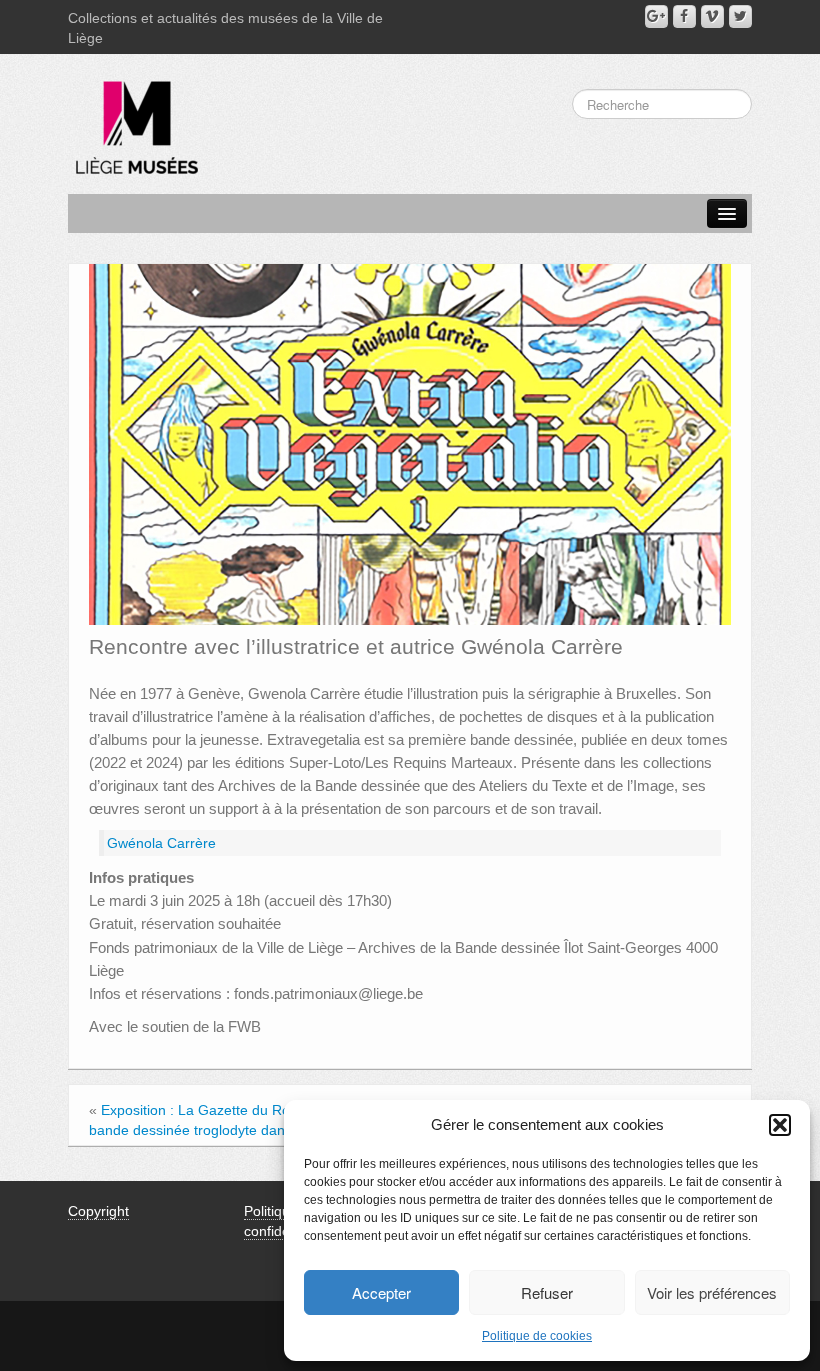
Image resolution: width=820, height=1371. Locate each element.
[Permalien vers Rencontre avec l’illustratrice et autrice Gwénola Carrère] (410, 443)
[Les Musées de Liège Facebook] (684, 16)
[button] (780, 1125)
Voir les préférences (712, 1292)
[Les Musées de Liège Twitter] (740, 16)
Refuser (547, 1292)
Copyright (98, 1211)
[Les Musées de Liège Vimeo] (712, 16)
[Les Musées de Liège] (133, 120)
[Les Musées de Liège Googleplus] (656, 16)
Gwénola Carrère (161, 843)
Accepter (381, 1292)
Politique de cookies (537, 1336)
